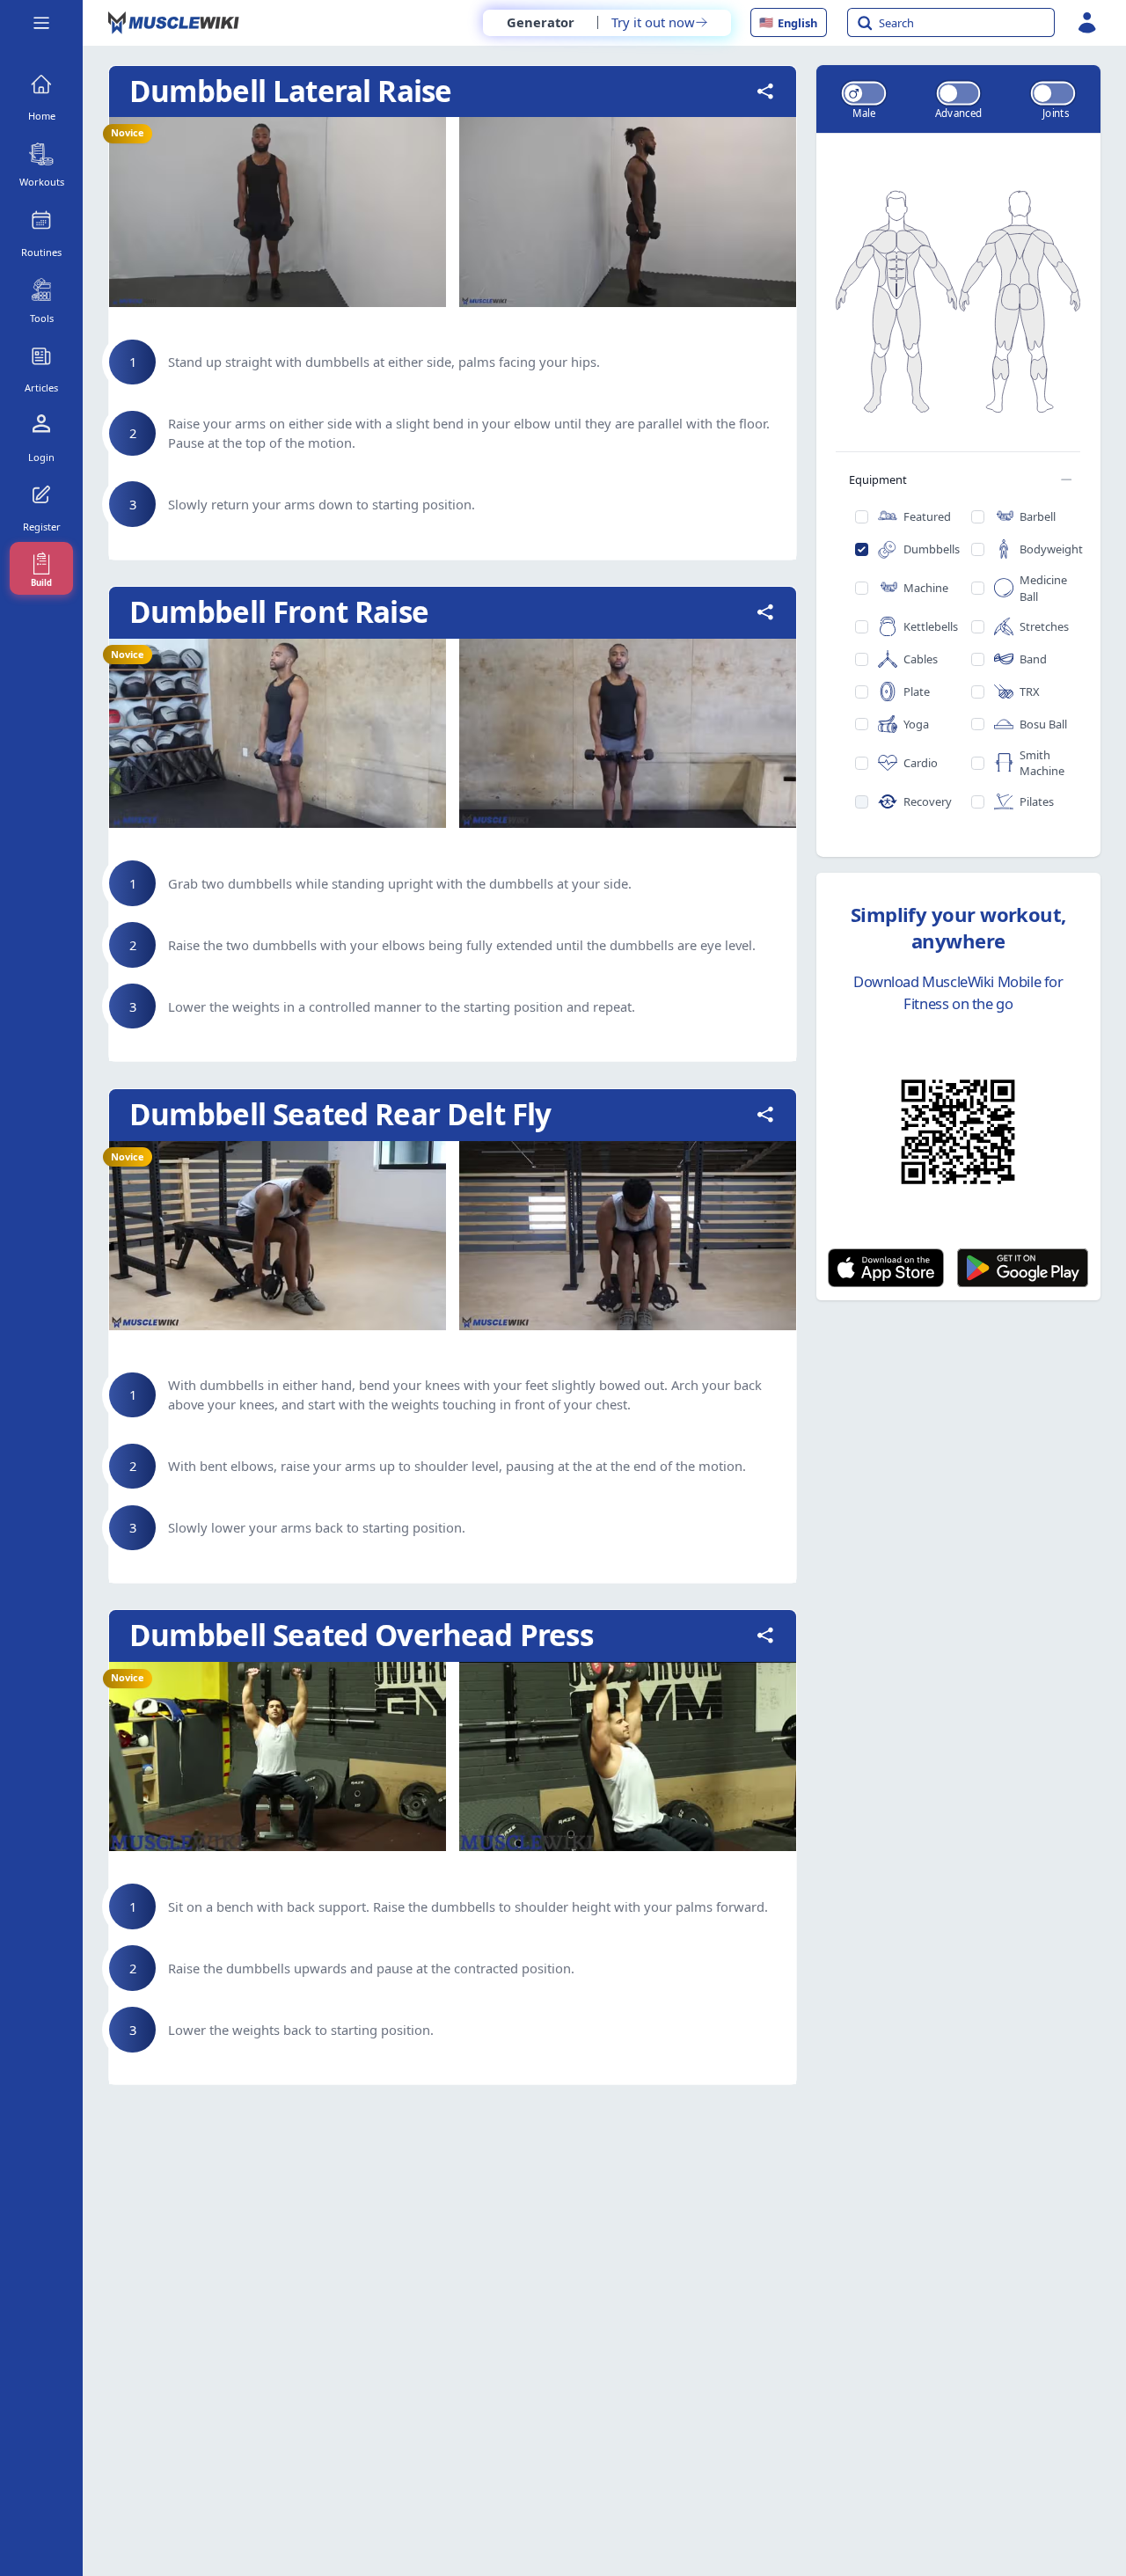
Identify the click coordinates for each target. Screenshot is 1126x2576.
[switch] (863, 93)
